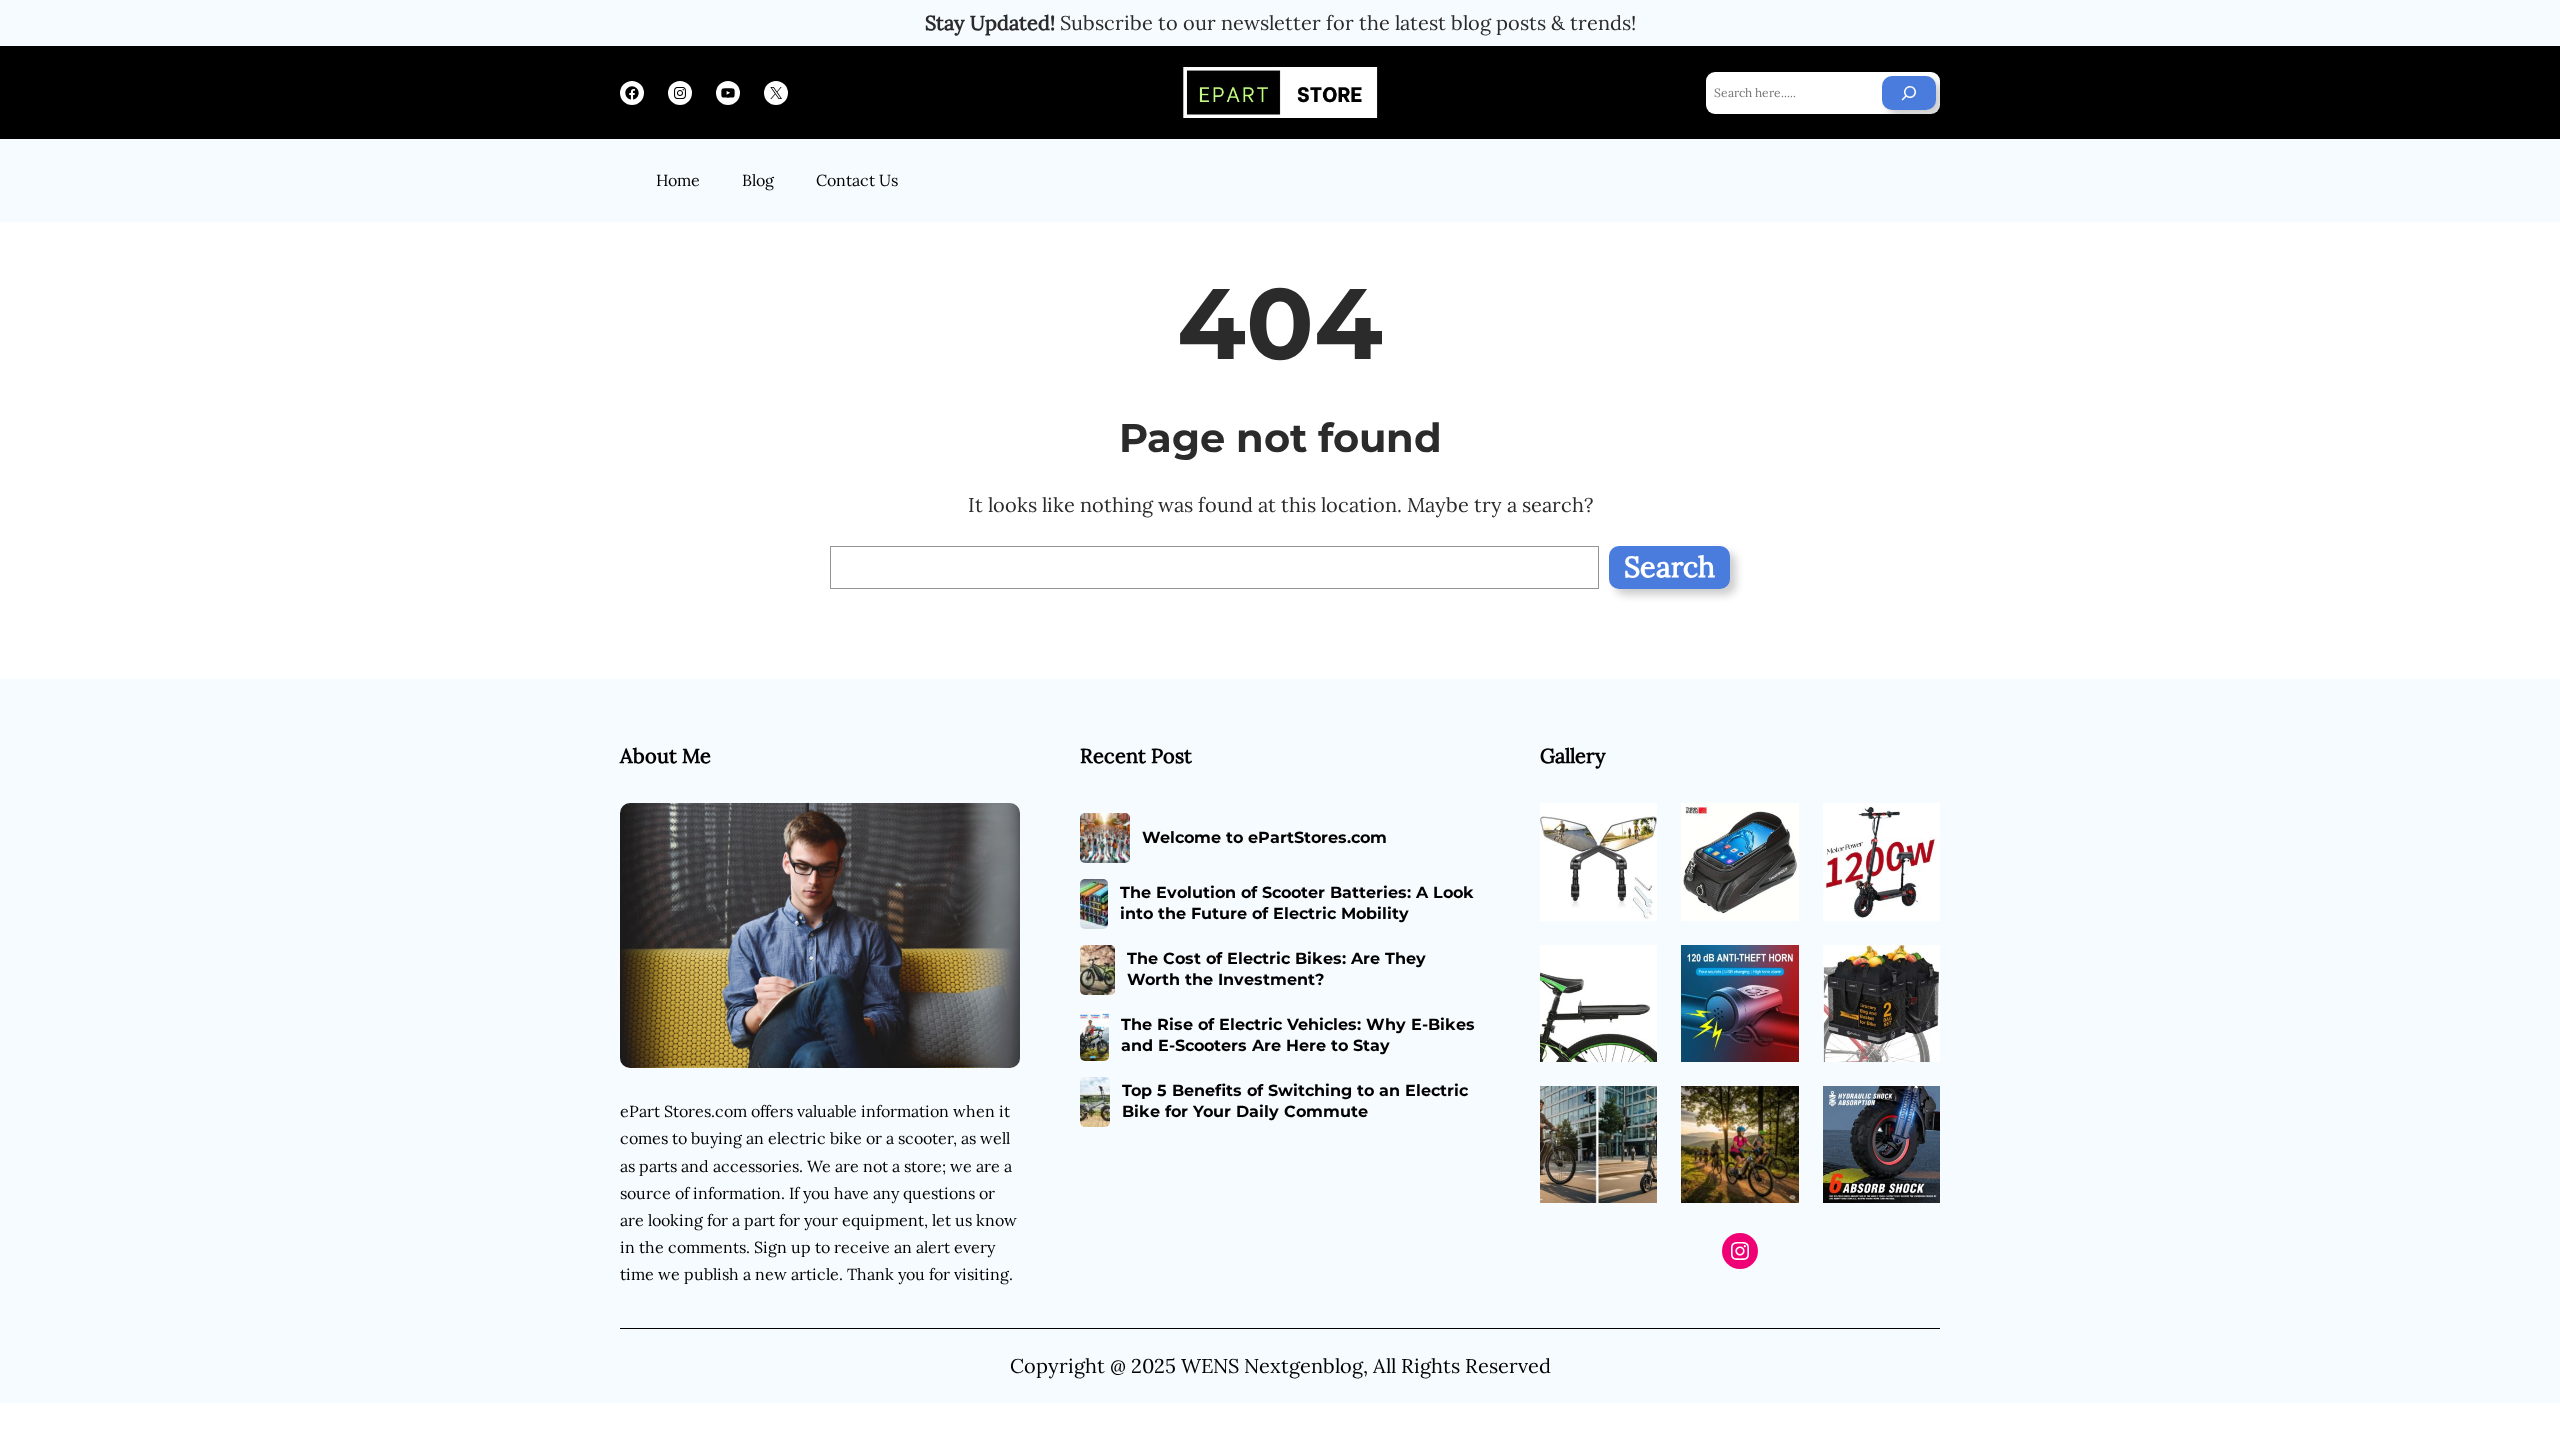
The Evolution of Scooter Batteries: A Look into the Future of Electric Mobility (1297, 903)
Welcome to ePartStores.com (1264, 837)
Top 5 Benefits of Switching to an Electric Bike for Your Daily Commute (1295, 1101)
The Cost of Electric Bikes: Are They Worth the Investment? (1276, 969)
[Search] (1909, 93)
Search (1669, 566)
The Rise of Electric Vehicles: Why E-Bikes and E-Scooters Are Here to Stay (1298, 1035)
